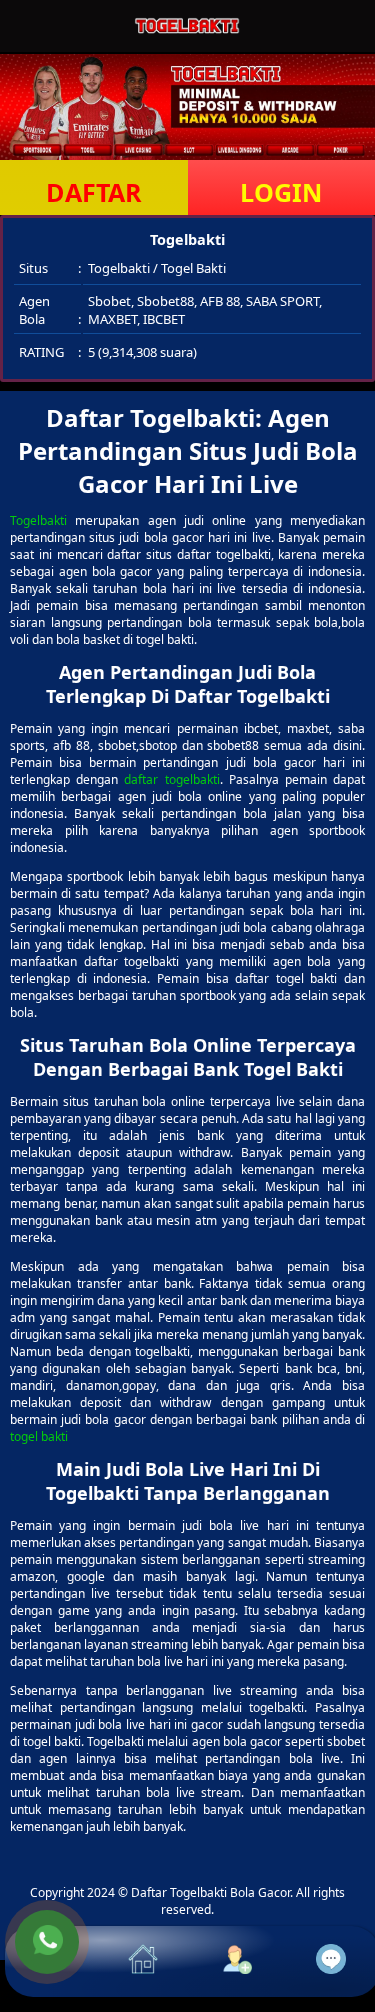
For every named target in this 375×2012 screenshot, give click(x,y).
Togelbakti (38, 520)
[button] (52, 1961)
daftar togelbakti (171, 779)
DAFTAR (94, 192)
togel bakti (39, 1436)
